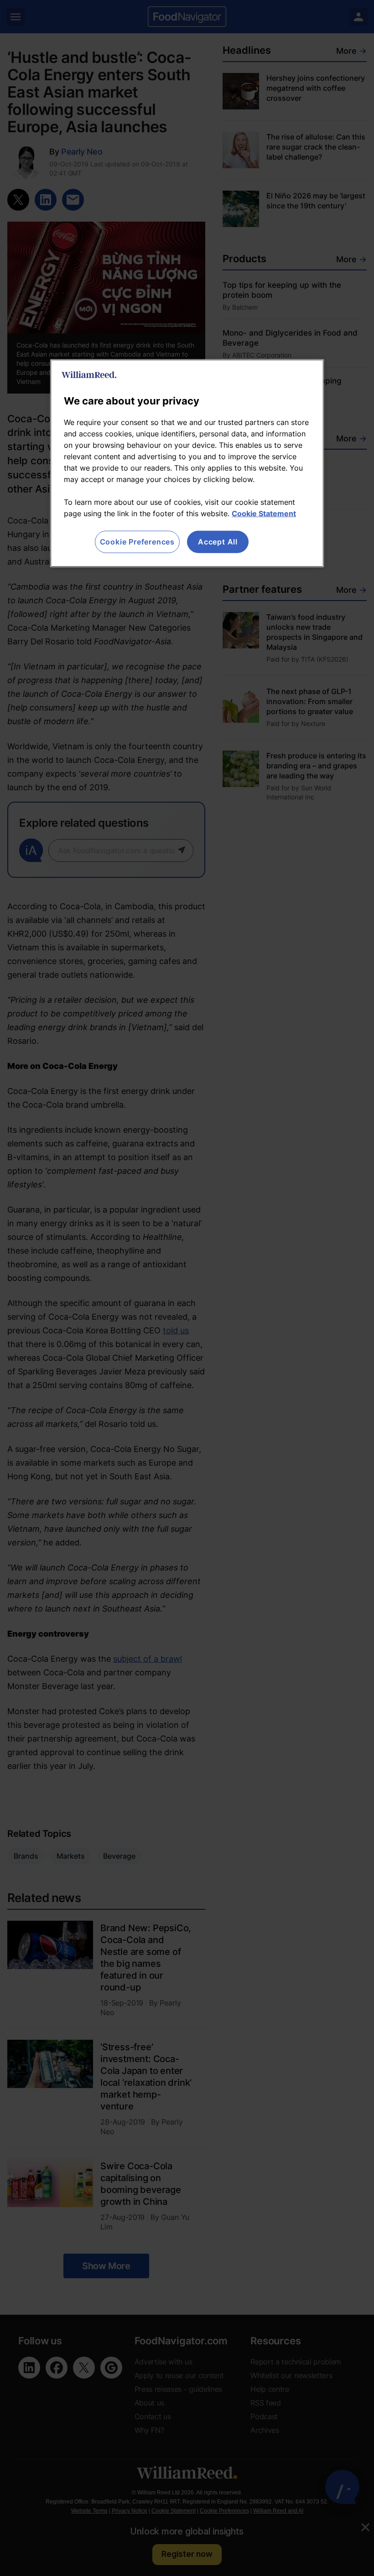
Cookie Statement (264, 513)
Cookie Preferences (137, 542)
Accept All (218, 542)
